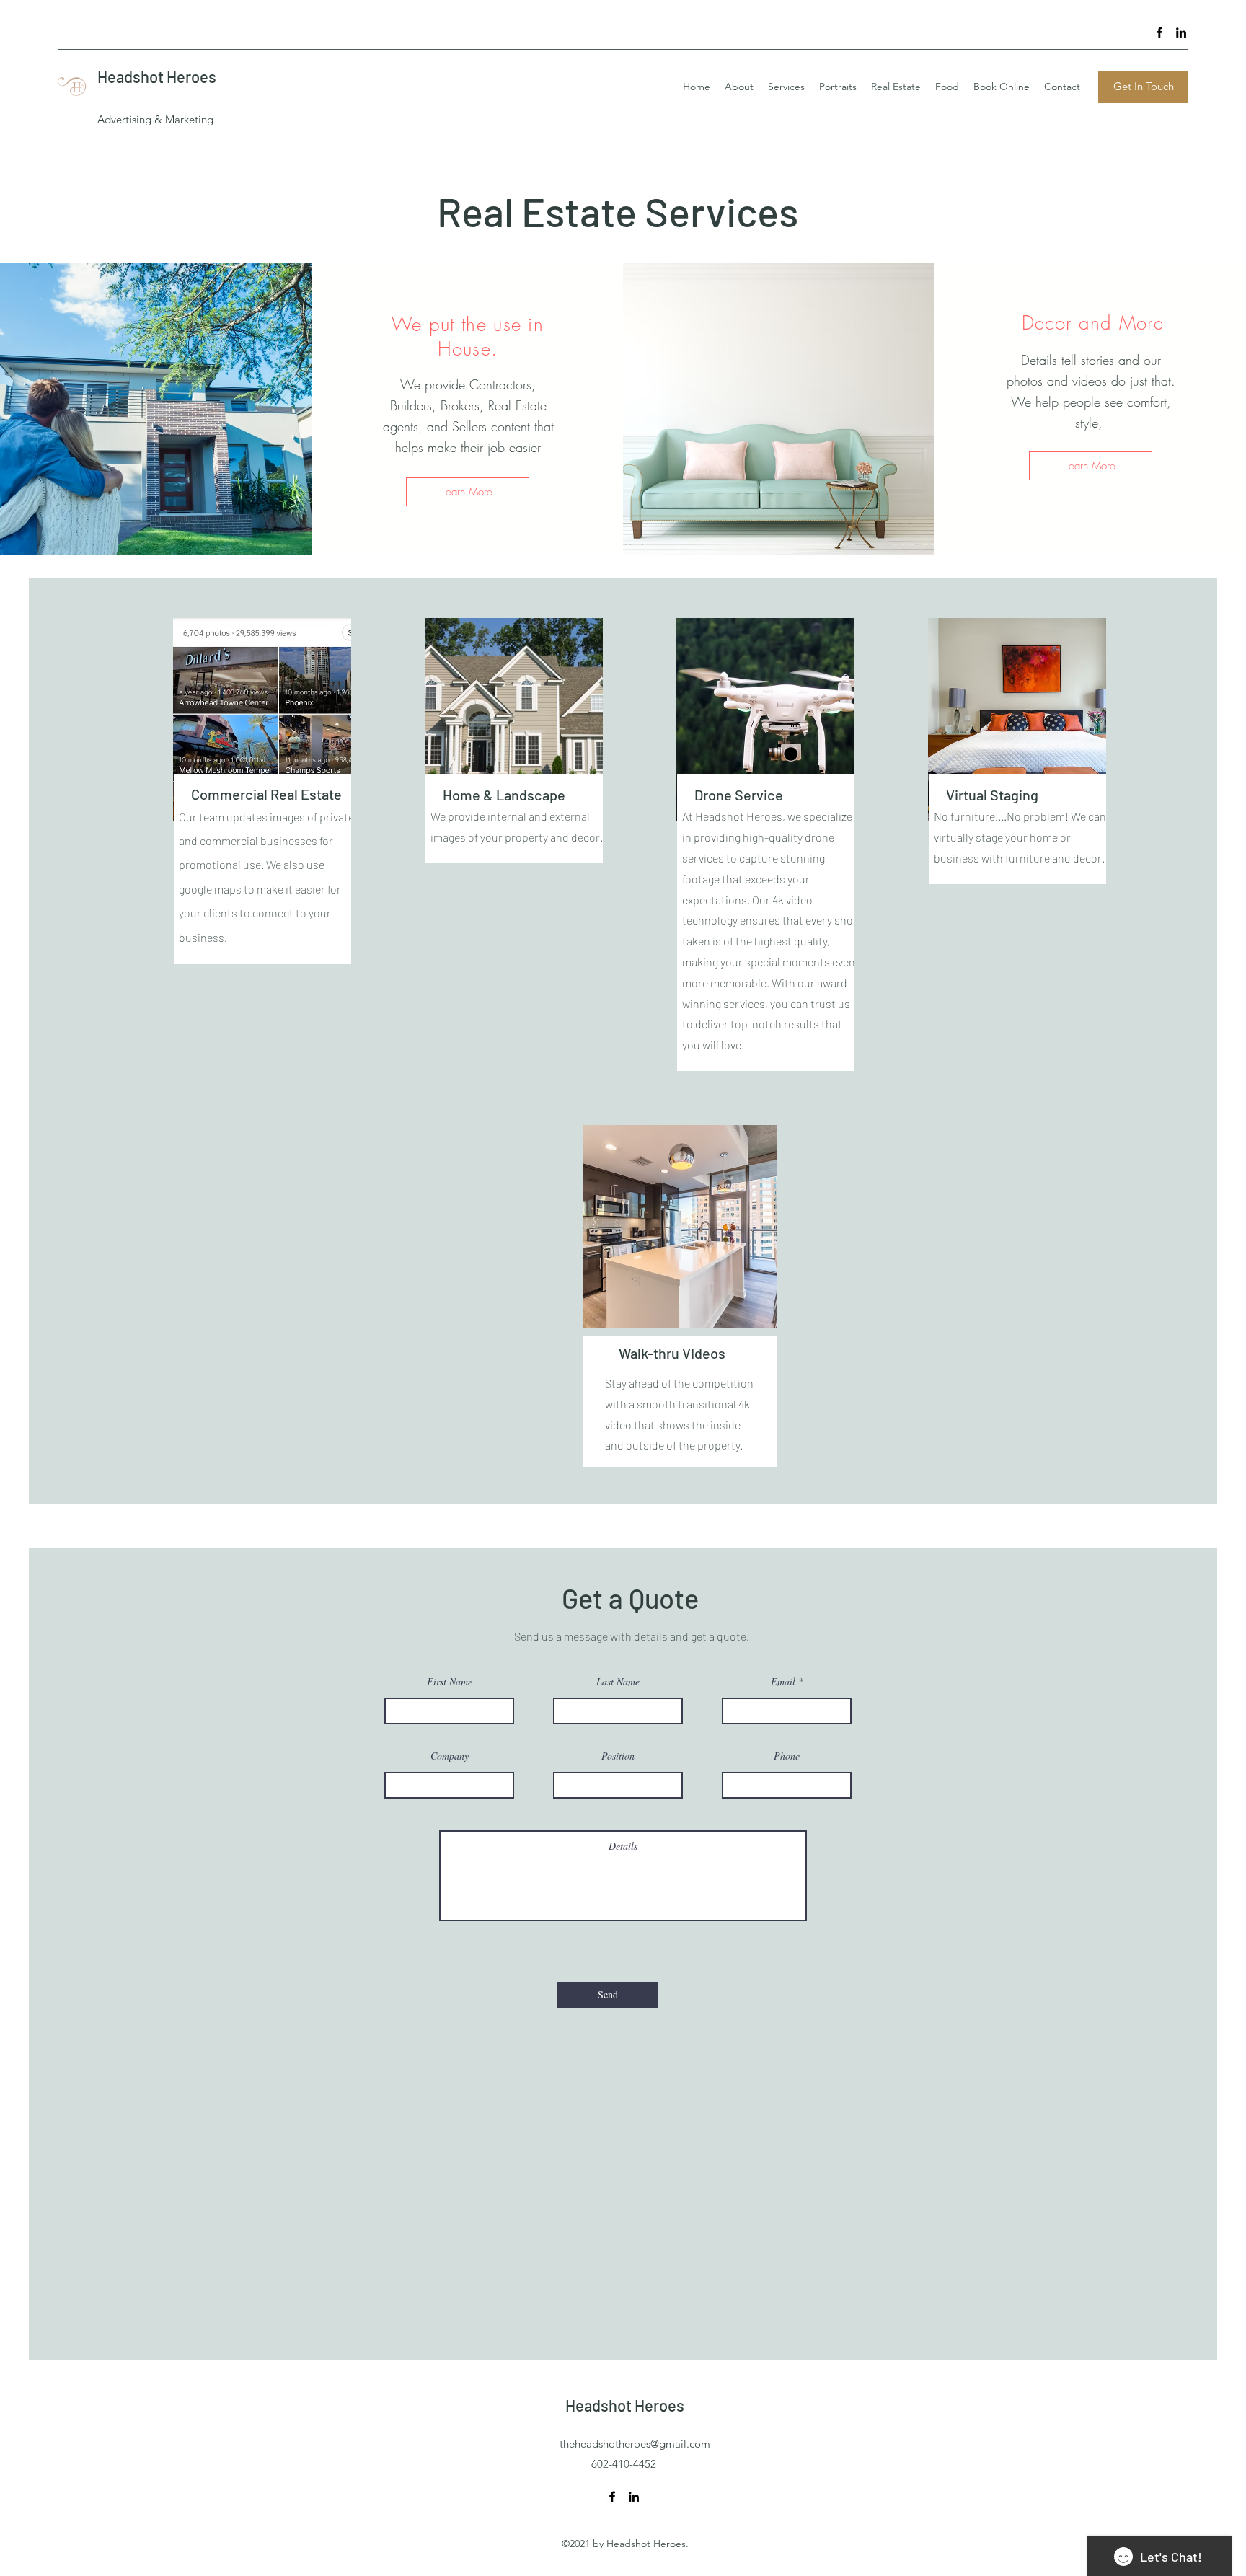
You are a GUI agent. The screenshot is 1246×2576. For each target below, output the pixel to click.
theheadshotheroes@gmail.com (635, 2444)
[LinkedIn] (1181, 32)
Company (450, 1756)
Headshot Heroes (157, 76)
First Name (450, 1682)
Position (618, 1756)
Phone (787, 1756)
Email (783, 1682)
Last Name (618, 1682)
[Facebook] (1159, 32)
